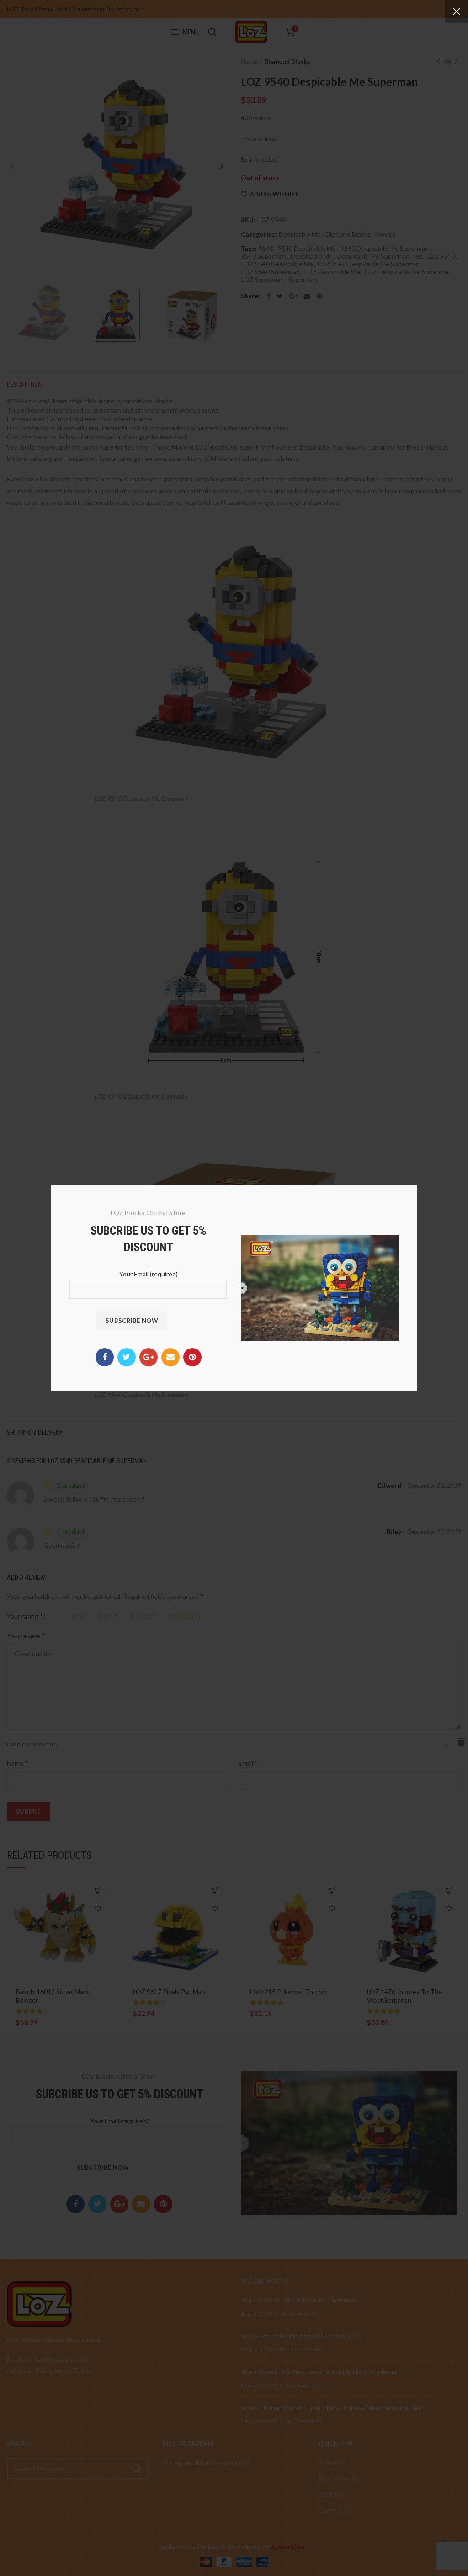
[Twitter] (127, 1357)
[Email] (170, 1357)
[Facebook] (105, 1357)
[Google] (149, 1357)
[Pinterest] (192, 1357)
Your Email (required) (149, 1274)
